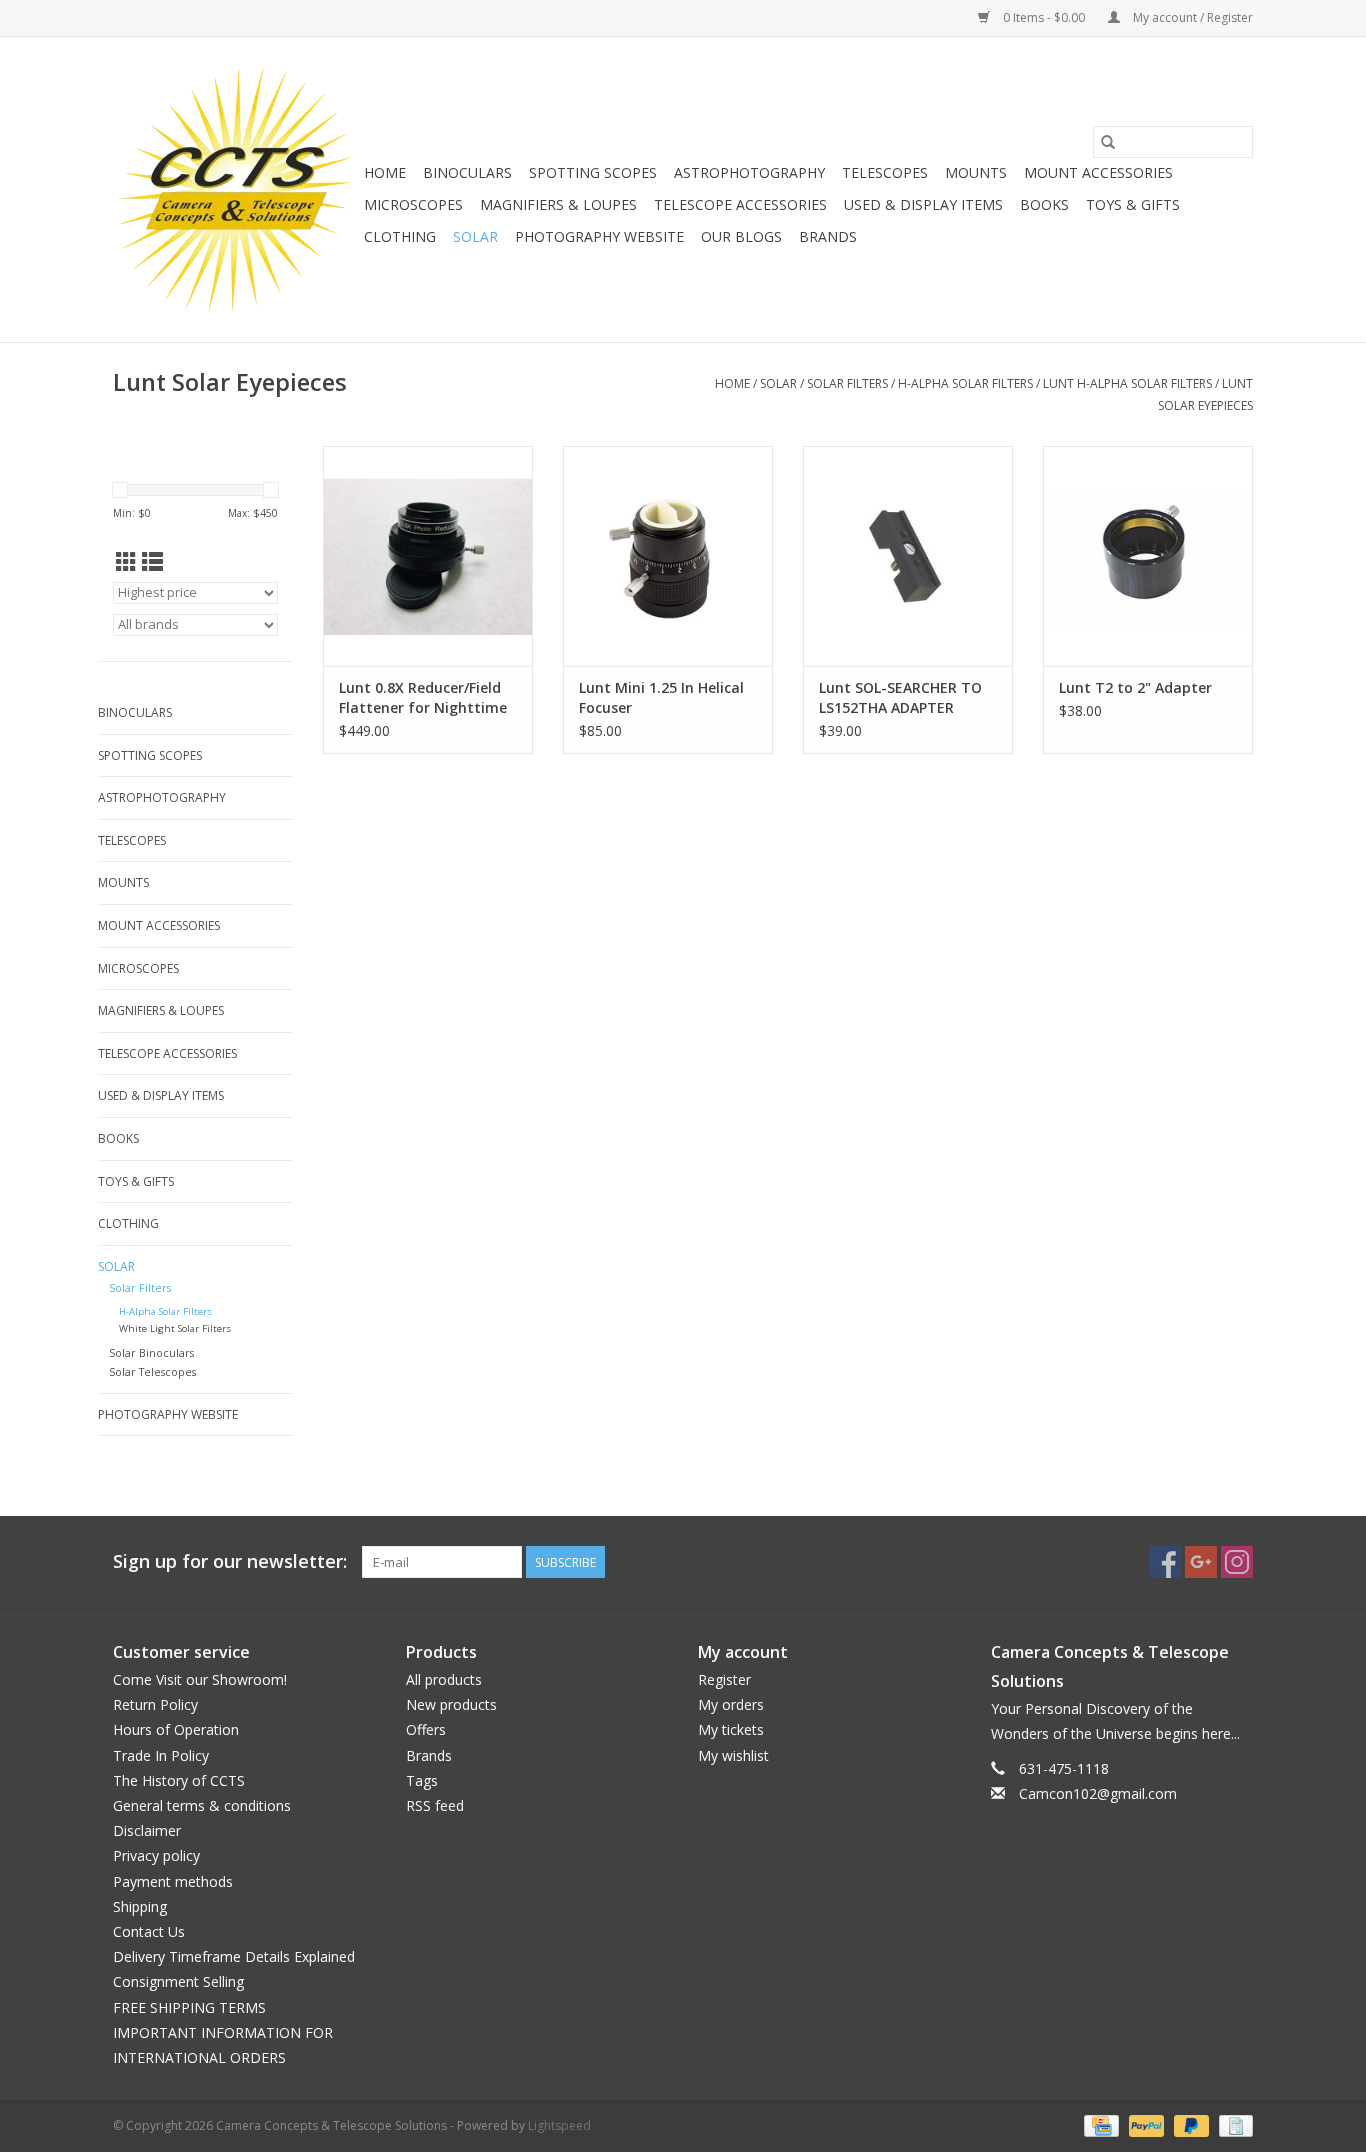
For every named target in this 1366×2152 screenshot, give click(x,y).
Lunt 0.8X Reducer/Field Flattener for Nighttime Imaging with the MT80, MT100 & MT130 (423, 698)
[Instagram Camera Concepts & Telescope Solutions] (1237, 1562)
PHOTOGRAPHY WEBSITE (599, 236)
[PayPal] (1144, 2124)
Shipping (140, 1906)
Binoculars (467, 172)
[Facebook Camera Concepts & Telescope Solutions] (1165, 1562)
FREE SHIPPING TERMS (189, 2007)
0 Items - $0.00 (1044, 17)
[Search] (1108, 142)
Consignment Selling (178, 1981)
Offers (426, 1729)
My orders (731, 1704)
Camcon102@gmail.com (1098, 1793)
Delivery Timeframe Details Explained (234, 1956)
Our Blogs (741, 236)
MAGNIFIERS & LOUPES (558, 204)
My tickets (731, 1729)
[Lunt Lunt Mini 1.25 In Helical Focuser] (668, 556)
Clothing (400, 236)
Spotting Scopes (593, 172)
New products (451, 1704)
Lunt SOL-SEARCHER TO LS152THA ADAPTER (900, 697)
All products (444, 1679)
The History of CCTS (179, 1780)
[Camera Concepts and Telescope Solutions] (235, 189)
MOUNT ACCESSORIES (1098, 172)
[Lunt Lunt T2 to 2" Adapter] (1148, 556)
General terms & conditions (202, 1805)
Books (1044, 204)
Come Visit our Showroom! (200, 1679)
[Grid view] (126, 562)
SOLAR (475, 236)
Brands (828, 236)
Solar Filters (847, 383)
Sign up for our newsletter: (230, 1561)
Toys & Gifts (1133, 204)
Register (724, 1679)
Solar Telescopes (152, 1371)
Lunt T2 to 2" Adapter (1135, 687)
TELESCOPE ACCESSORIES (740, 204)
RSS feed (435, 1805)
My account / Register (1191, 17)
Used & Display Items (923, 204)
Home (385, 172)
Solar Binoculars (151, 1352)
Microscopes (413, 204)
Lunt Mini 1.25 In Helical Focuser (661, 697)
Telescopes (885, 172)
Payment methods (173, 1881)
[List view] (152, 562)
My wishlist (733, 1755)
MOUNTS (976, 172)
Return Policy (155, 1704)
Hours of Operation (176, 1729)
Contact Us (149, 1931)
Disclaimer (147, 1830)
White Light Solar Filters (175, 1328)
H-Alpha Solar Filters (965, 383)
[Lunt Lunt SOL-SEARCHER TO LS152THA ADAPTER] (908, 556)
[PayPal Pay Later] (1189, 2124)
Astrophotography (749, 172)
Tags (422, 1780)
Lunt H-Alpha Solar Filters (1127, 383)
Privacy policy (156, 1855)
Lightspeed (559, 2125)
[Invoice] (1232, 2124)
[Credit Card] (1099, 2124)
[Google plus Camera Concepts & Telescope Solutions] (1201, 1562)
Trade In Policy (161, 1755)
